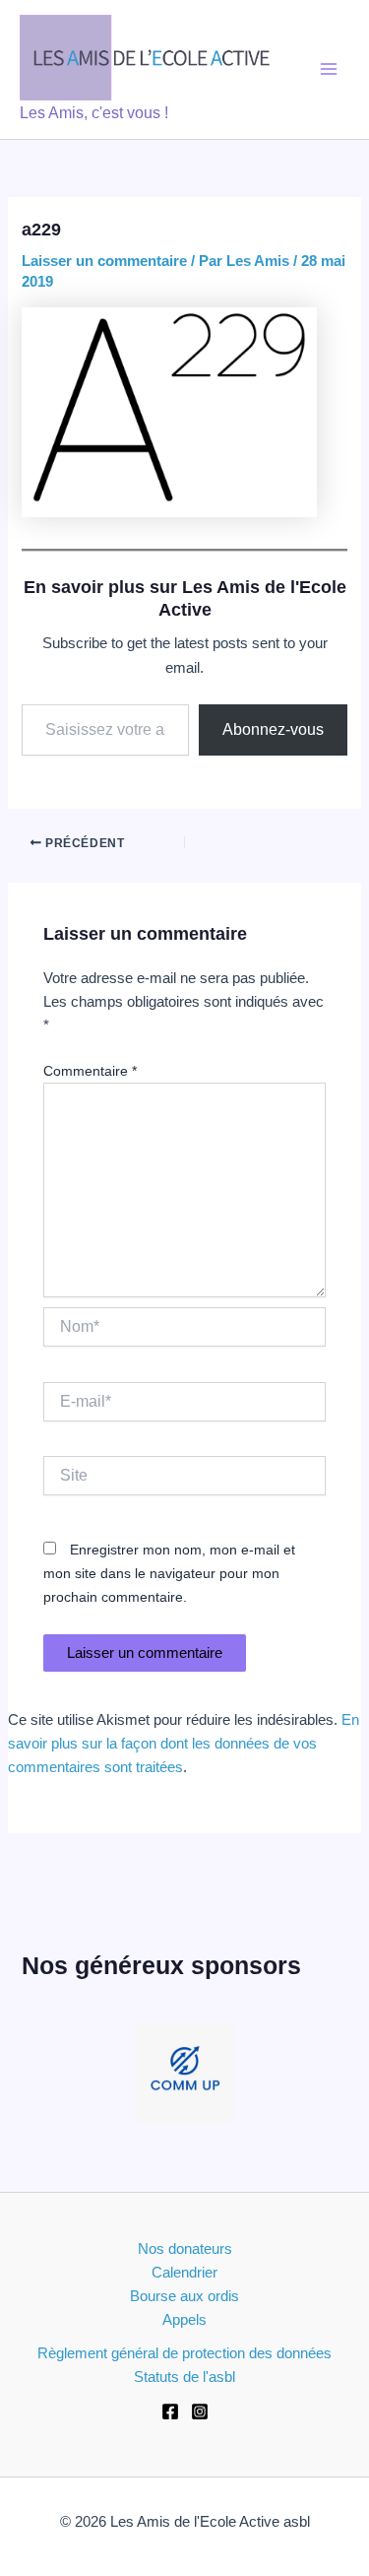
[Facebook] (170, 2411)
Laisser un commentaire (104, 261)
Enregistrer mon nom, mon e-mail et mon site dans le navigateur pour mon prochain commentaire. (169, 1573)
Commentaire (90, 1071)
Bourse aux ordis (184, 2296)
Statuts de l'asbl (184, 2377)
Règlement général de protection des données (184, 2353)
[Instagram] (200, 2411)
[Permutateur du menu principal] (329, 69)
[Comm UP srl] (185, 2074)
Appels (184, 2320)
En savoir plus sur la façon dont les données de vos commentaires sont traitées (184, 1744)
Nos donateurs (185, 2249)
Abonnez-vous (273, 729)
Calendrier (184, 2273)
